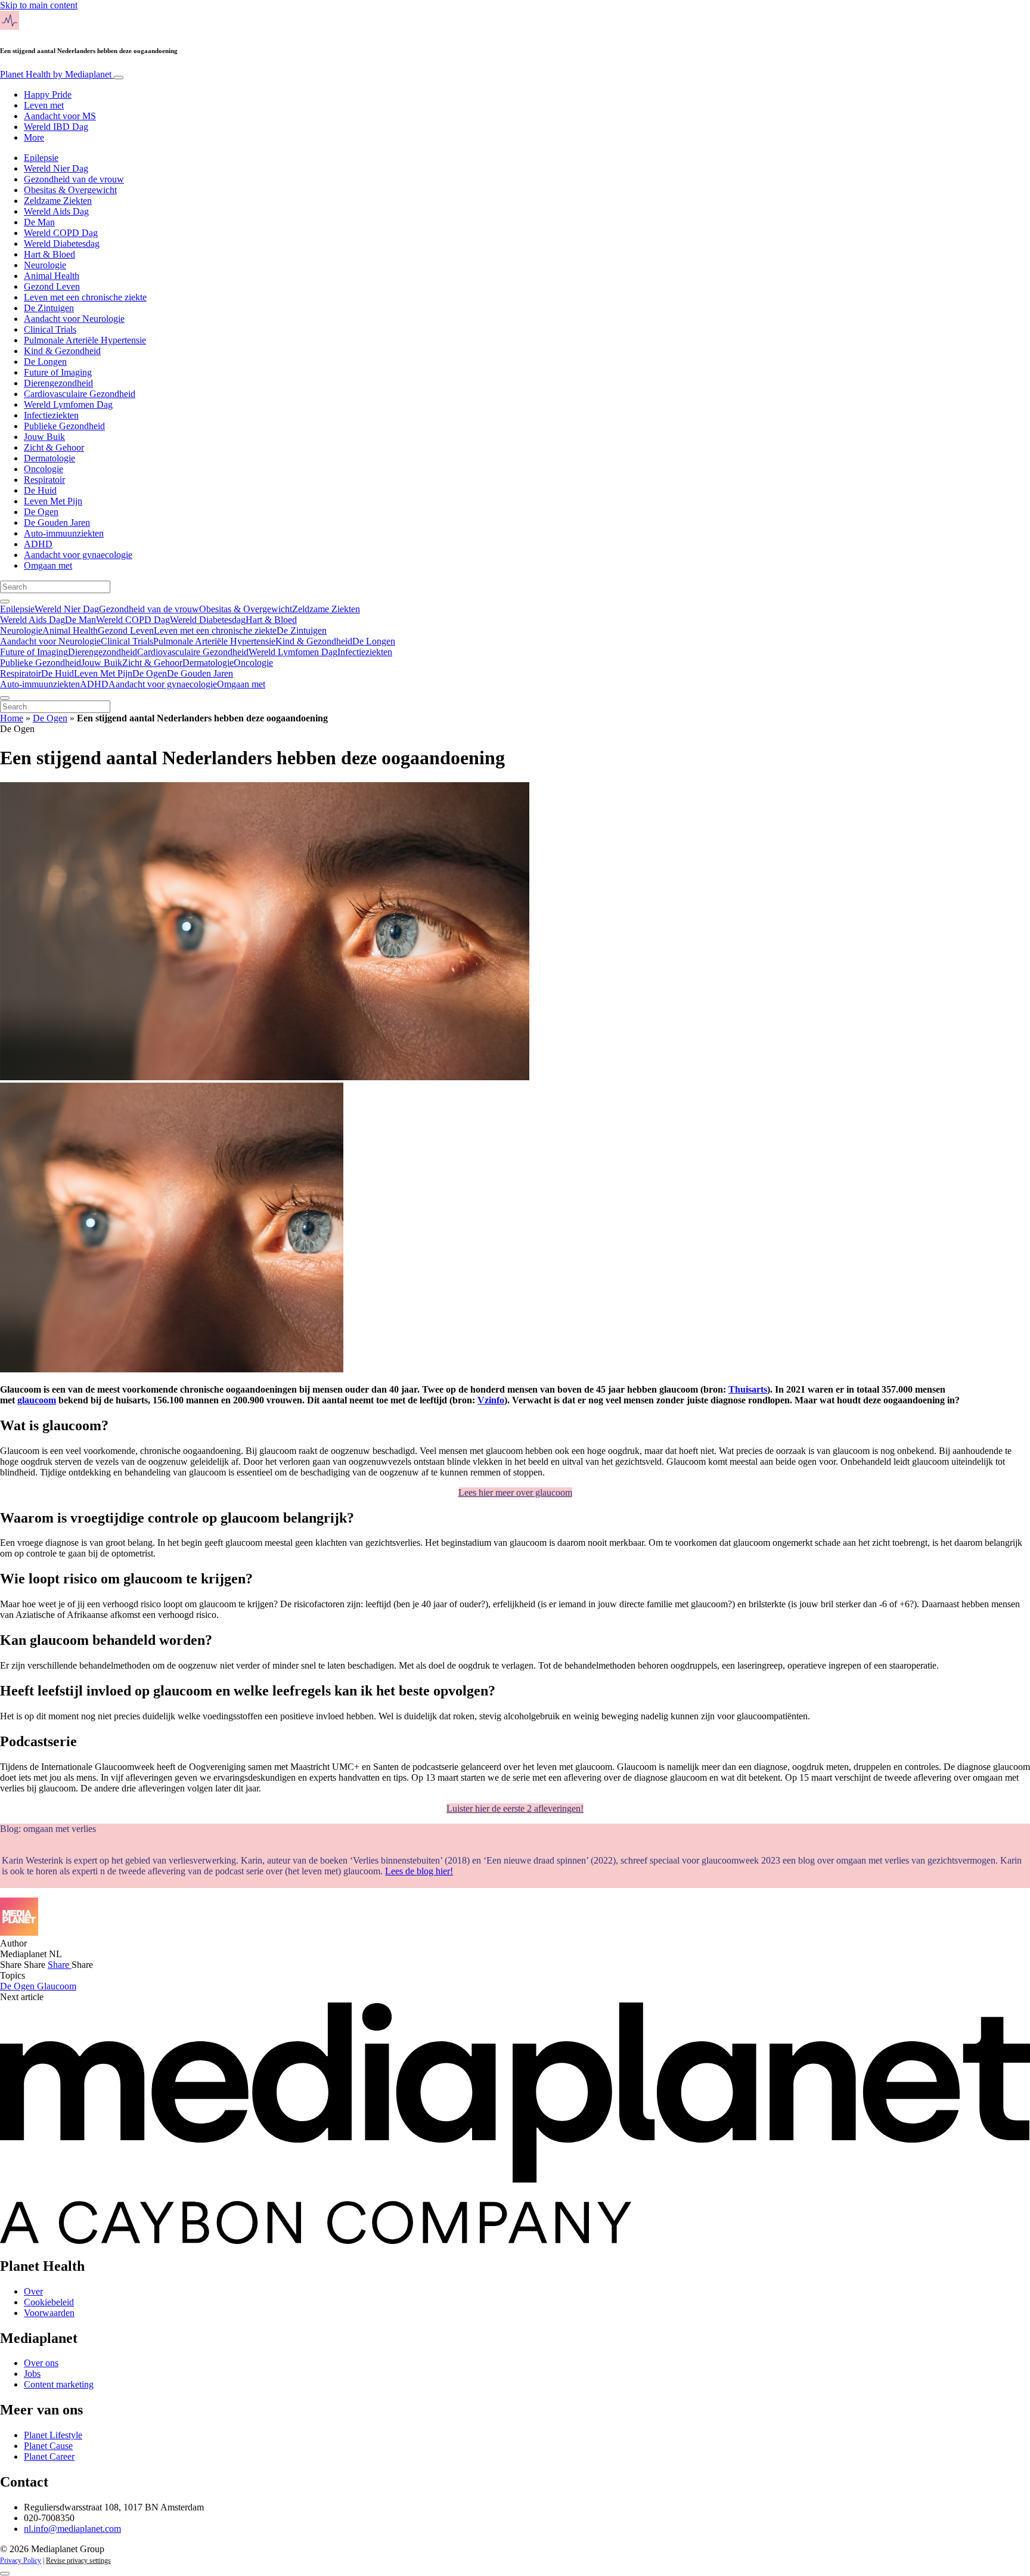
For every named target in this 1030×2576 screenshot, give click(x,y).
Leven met (44, 105)
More (34, 137)
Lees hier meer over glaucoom (515, 1492)
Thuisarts (748, 1389)
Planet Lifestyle (53, 2435)
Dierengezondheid (58, 383)
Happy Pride (48, 94)
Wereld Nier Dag (56, 168)
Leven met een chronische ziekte (85, 297)
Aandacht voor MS (60, 116)
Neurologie (45, 265)
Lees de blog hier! (419, 1871)
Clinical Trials (50, 329)
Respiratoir (44, 480)
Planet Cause (48, 2446)
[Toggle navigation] (119, 78)
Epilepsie (41, 158)
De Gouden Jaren (57, 523)
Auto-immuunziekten (64, 533)
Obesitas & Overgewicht (70, 190)
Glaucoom (57, 1986)
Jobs (32, 2374)
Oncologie (44, 469)
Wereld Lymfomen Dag (68, 404)
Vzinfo (491, 1400)
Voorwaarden (49, 2313)
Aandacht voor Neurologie (74, 319)
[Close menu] (5, 698)
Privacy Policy (21, 2560)
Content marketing (59, 2384)
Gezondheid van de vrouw (74, 179)
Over (33, 2291)
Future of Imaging (58, 372)
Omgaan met (48, 565)
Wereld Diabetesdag (62, 244)
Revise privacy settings (78, 2560)
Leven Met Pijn (53, 501)
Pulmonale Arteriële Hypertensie (85, 340)
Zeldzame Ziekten (58, 201)
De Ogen (41, 512)
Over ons (41, 2363)
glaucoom (37, 1400)
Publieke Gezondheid (64, 426)
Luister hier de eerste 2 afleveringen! (515, 1808)
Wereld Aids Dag (56, 211)
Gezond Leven (52, 286)
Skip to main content (39, 5)
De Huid (40, 490)
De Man (39, 222)
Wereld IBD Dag (56, 127)
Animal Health (52, 276)
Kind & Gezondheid (62, 351)
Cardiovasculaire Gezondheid (80, 394)
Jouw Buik (44, 437)
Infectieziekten (51, 415)
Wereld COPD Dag (61, 233)
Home (12, 718)
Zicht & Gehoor (54, 447)
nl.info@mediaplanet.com (72, 2529)
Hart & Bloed (49, 254)
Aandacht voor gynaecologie (78, 555)
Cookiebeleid (49, 2302)
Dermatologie (49, 458)
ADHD (38, 544)
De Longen (45, 362)
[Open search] (5, 602)
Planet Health (56, 74)
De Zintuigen (49, 308)
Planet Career (49, 2456)
